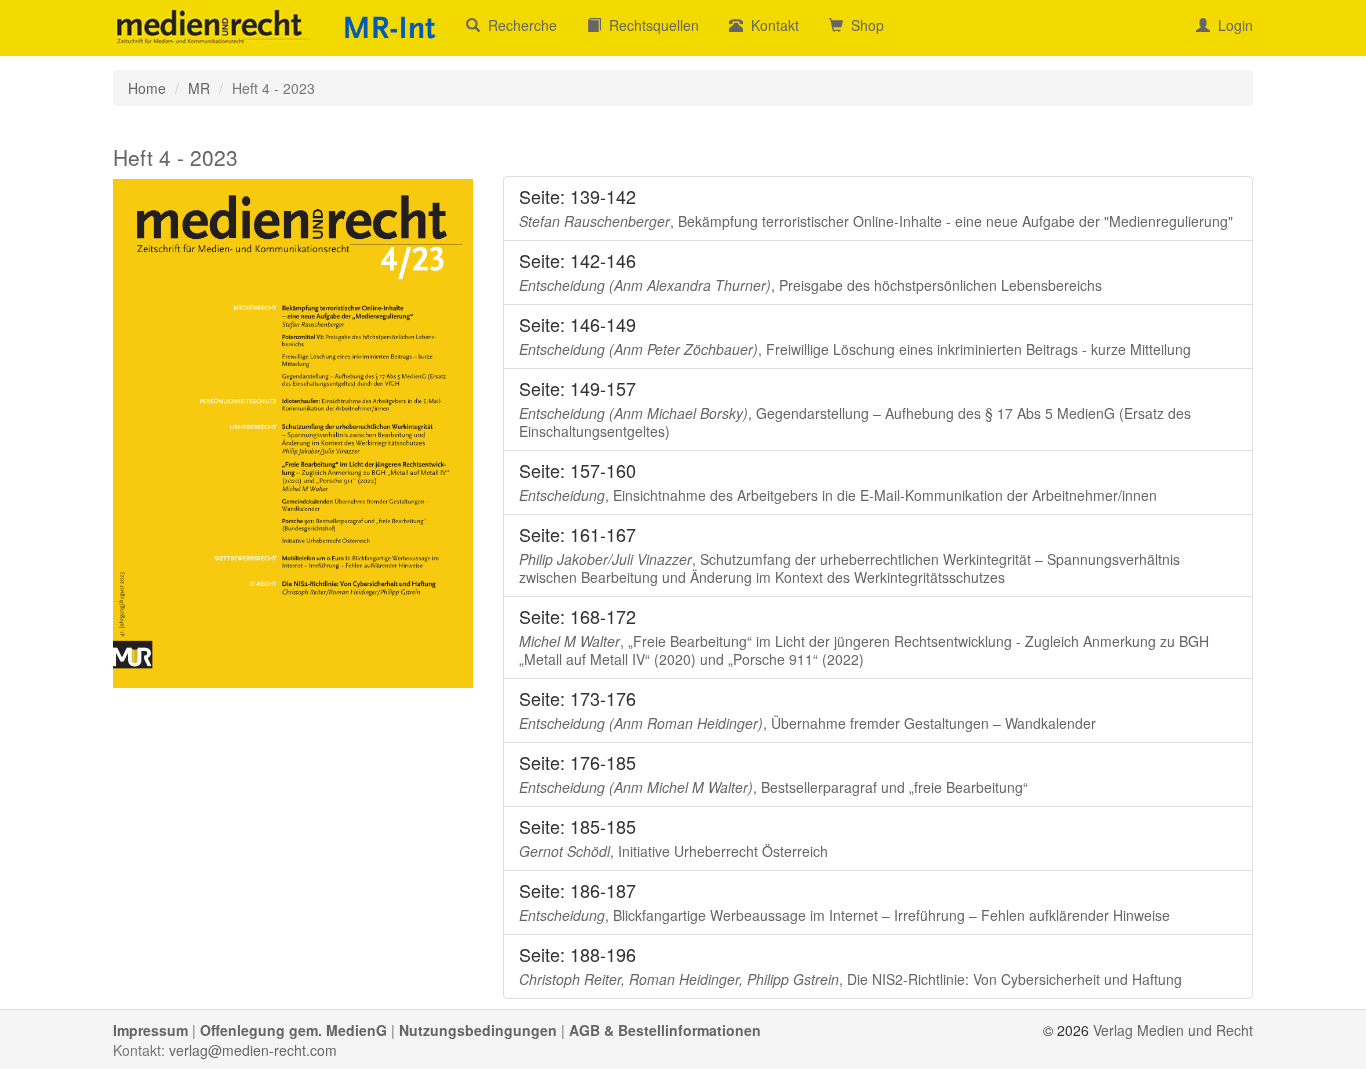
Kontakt (771, 25)
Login (1231, 25)
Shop (863, 25)
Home (147, 88)
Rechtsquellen (650, 25)
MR (199, 88)
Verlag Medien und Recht (1173, 1030)
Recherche (518, 25)
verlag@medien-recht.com (253, 1050)
